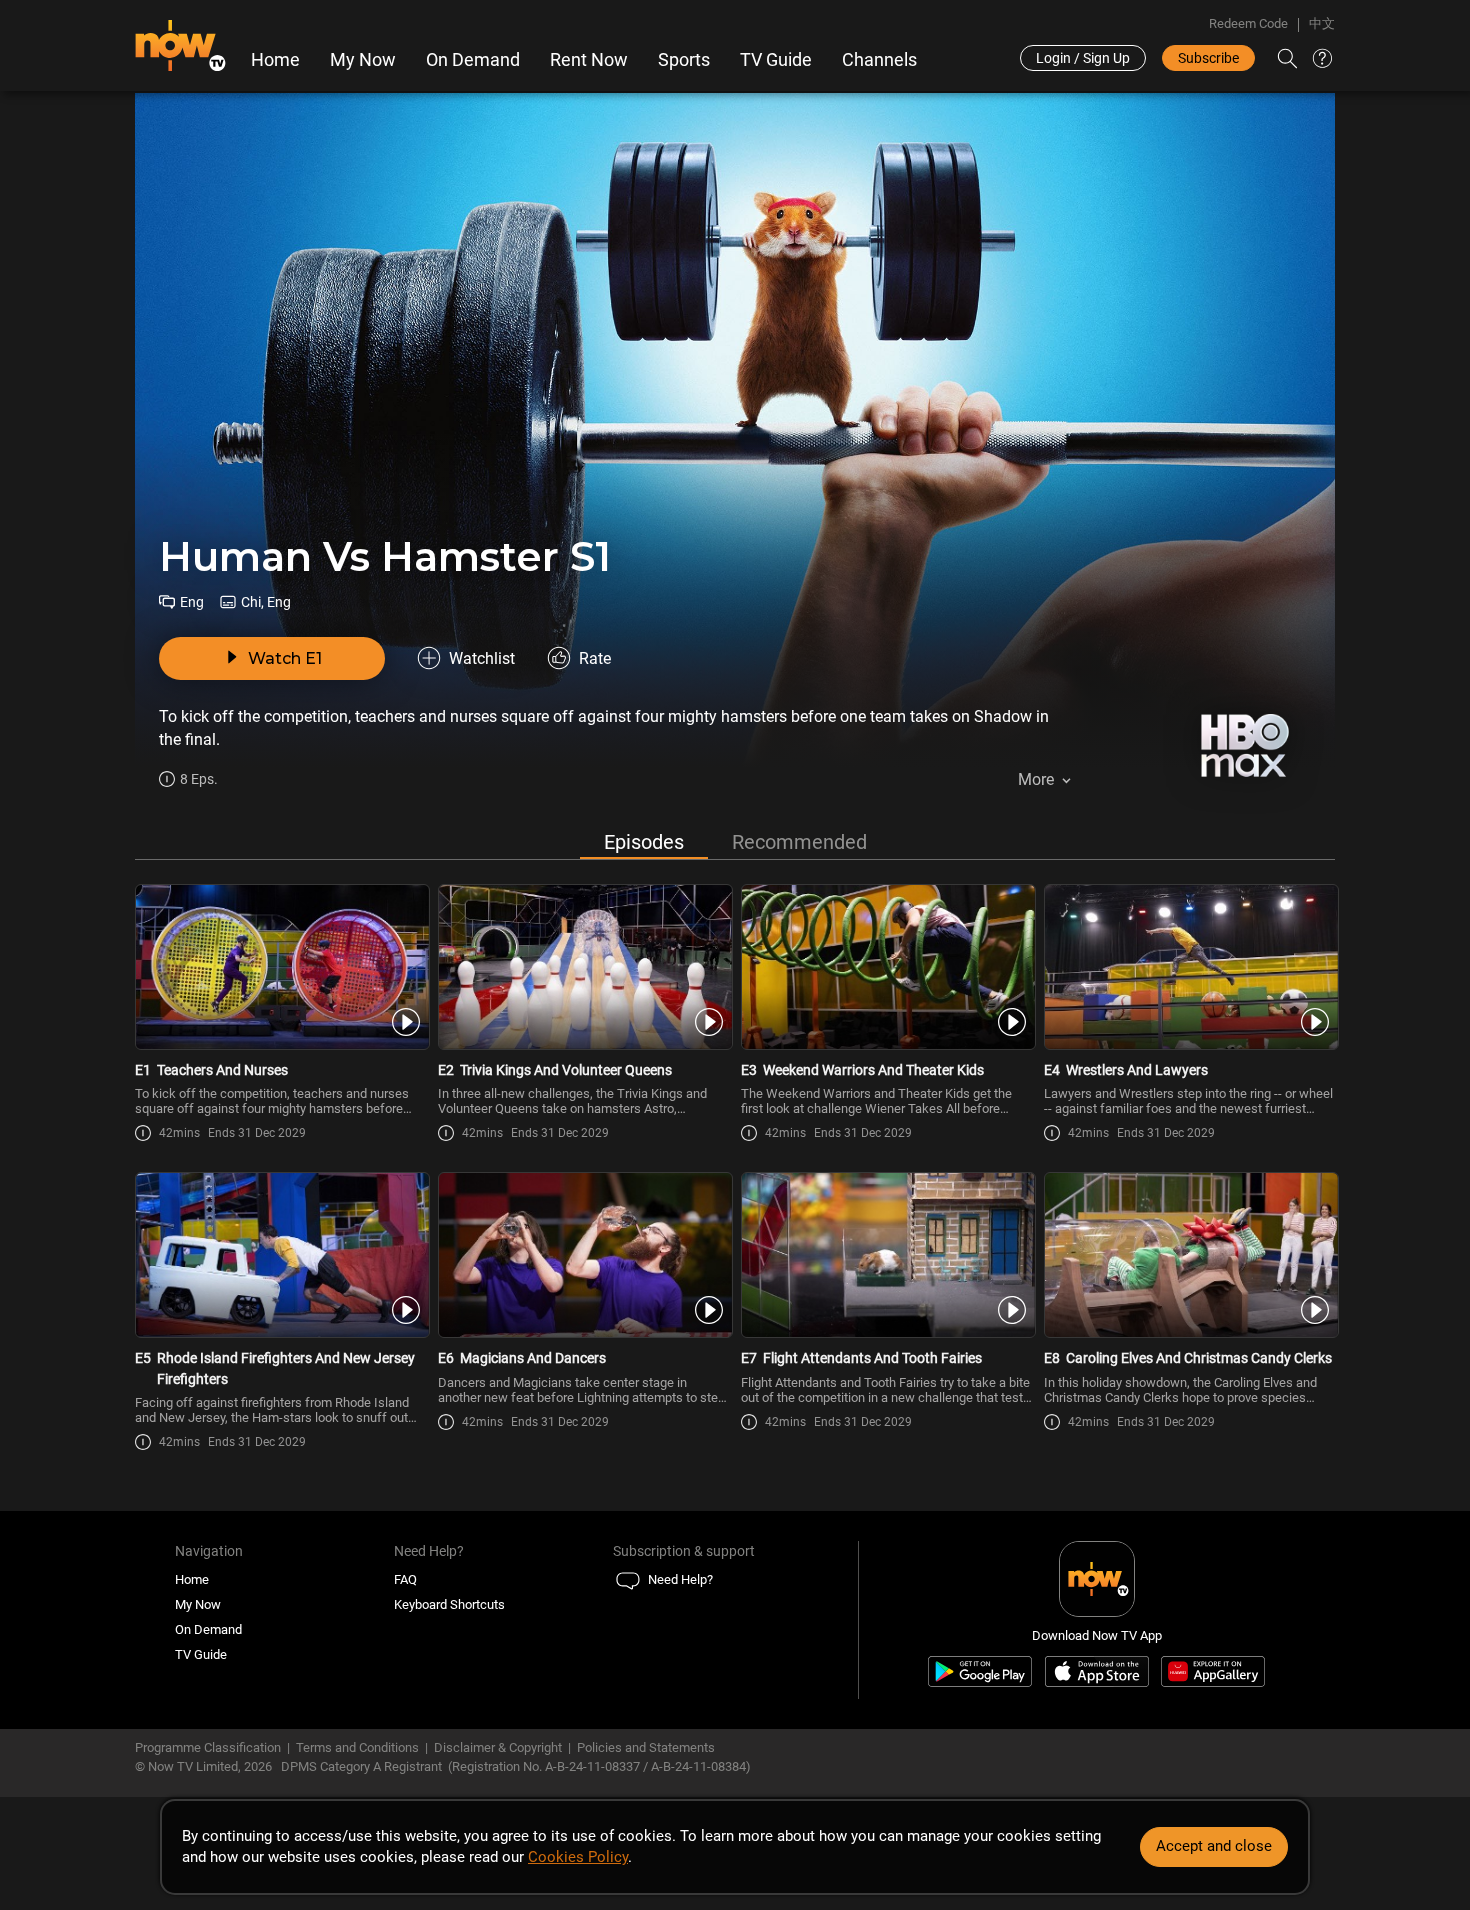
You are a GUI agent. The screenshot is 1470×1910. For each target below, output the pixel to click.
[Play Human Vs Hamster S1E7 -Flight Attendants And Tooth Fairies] (886, 1255)
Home (275, 60)
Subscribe (1208, 58)
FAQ (405, 1579)
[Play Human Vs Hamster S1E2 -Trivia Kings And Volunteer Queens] (583, 967)
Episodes (644, 842)
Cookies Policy (578, 1857)
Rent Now (589, 60)
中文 (1322, 23)
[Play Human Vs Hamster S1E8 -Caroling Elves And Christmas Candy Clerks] (1189, 1255)
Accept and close (1214, 1846)
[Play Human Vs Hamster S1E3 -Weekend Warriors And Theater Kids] (886, 967)
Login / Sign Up (1083, 58)
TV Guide (776, 60)
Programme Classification (208, 1747)
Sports (684, 60)
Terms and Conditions (357, 1747)
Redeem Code (1248, 23)
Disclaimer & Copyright (498, 1747)
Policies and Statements (646, 1747)
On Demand (473, 60)
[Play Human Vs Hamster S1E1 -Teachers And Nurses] (280, 967)
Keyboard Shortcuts (449, 1604)
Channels (879, 60)
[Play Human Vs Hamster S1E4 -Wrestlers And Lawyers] (1189, 967)
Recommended (799, 842)
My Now (363, 60)
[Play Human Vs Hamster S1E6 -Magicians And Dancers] (583, 1255)
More (1036, 779)
